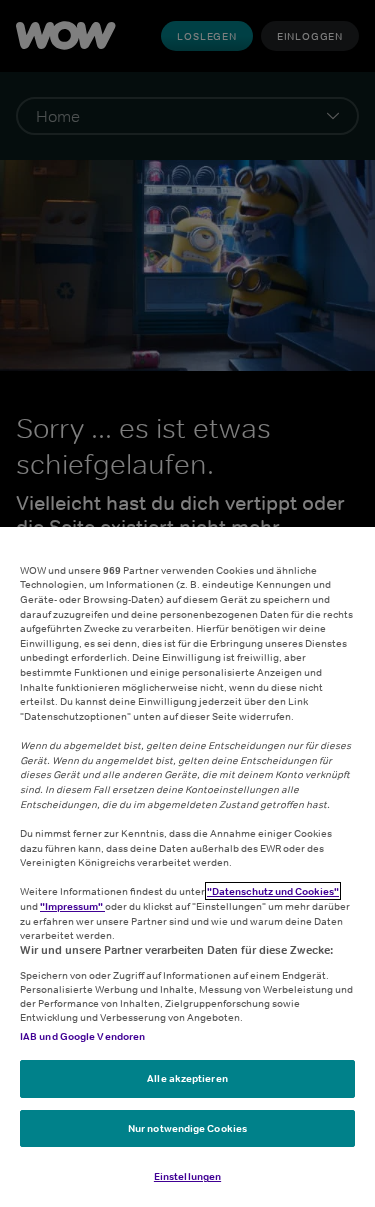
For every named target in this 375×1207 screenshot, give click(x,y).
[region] (187, 867)
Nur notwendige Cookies (187, 1128)
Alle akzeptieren (187, 1078)
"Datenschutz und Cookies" (273, 891)
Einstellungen (187, 1176)
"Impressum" (72, 906)
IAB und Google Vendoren (82, 1036)
